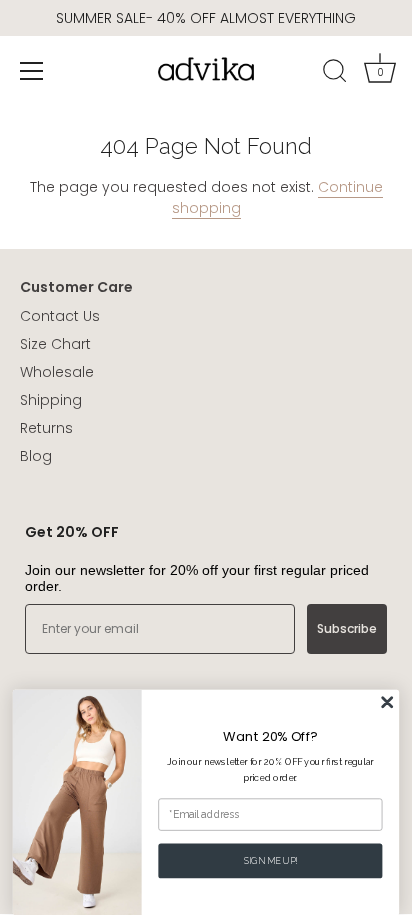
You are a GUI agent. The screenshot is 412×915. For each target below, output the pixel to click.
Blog (36, 456)
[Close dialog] (387, 702)
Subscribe (347, 628)
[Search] (335, 74)
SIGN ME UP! (270, 861)
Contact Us (60, 316)
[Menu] (32, 71)
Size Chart (55, 344)
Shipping (51, 400)
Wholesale (57, 372)
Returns (46, 428)
